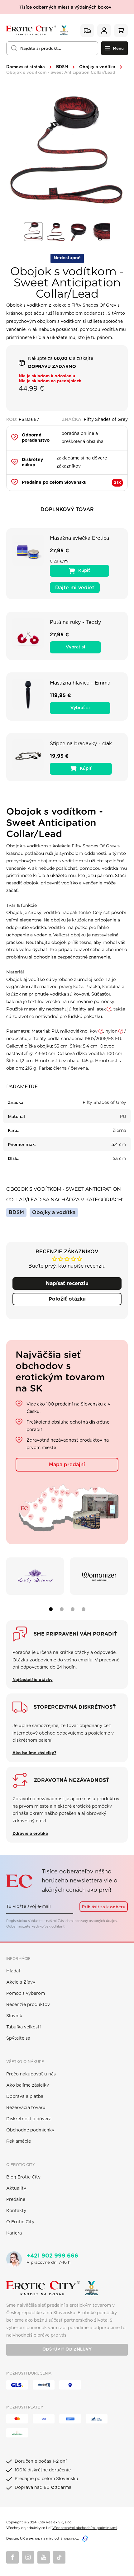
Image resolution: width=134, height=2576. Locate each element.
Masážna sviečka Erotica (79, 538)
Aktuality (16, 2188)
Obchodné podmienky (30, 2130)
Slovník (14, 2016)
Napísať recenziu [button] (67, 1283)
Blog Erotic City (23, 2177)
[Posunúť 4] (84, 1609)
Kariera (14, 2233)
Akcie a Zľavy (21, 1982)
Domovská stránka (26, 67)
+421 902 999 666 (52, 2256)
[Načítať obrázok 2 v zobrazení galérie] (56, 232)
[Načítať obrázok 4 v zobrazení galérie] (101, 232)
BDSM (62, 67)
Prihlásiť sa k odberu (104, 1907)
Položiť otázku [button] (67, 1299)
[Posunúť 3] (73, 1609)
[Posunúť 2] (62, 1609)
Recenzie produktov (28, 2005)
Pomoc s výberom (26, 1994)
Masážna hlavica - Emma (80, 683)
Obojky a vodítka (97, 67)
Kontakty (16, 2211)
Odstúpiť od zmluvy (67, 2350)
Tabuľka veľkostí (24, 2027)
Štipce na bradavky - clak (81, 744)
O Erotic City (20, 2222)
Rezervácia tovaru (26, 2108)
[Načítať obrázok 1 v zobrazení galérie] (33, 232)
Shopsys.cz (70, 2538)
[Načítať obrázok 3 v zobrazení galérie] (78, 232)
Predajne (16, 2200)
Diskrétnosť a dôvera (29, 2119)
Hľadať (13, 1971)
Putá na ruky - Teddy (75, 622)
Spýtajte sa (18, 2038)
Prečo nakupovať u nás (31, 2074)
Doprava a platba (25, 2097)
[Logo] (37, 31)
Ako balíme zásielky (28, 2085)
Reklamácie (19, 2141)
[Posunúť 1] (51, 1609)
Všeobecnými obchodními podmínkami (85, 2528)
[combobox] (52, 48)
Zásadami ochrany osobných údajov (87, 1921)
